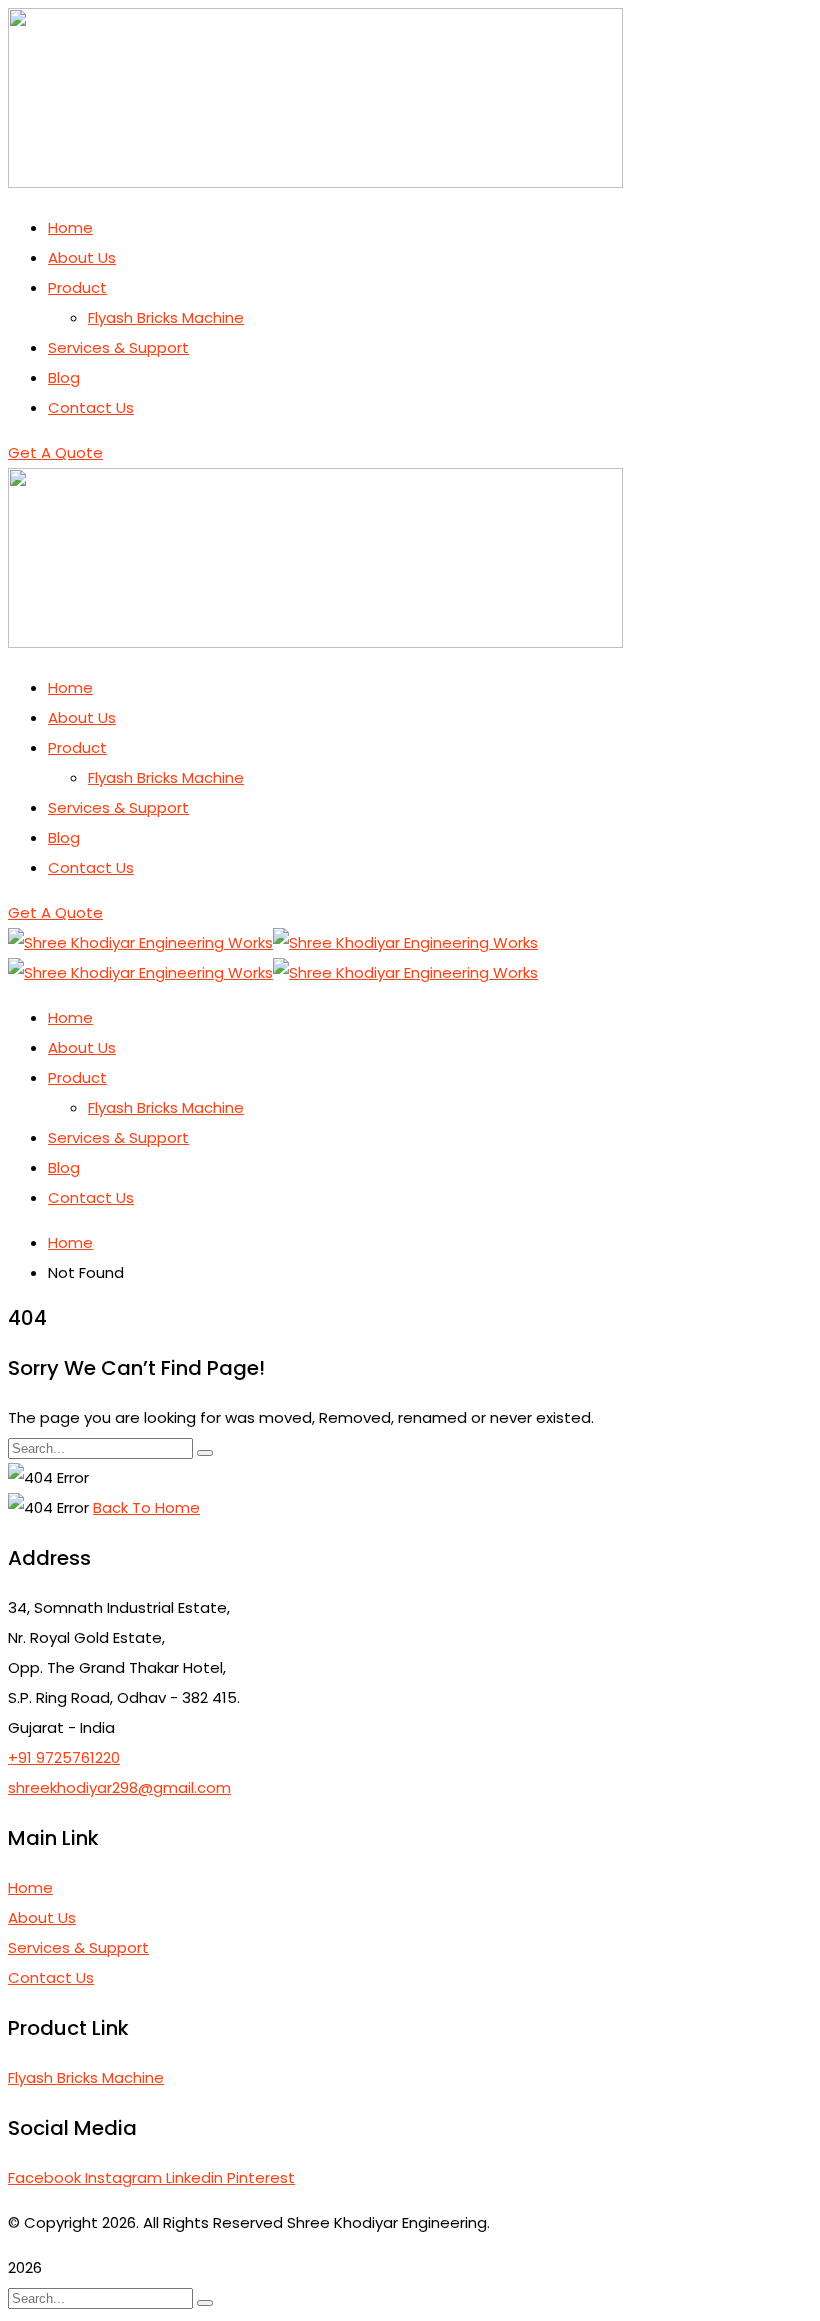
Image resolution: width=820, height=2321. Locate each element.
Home (70, 1242)
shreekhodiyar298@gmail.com (119, 1787)
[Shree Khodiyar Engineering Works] (140, 942)
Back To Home (146, 1507)
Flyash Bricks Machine (86, 2077)
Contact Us (51, 1977)
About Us (42, 1917)
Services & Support (78, 1947)
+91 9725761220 (64, 1757)
